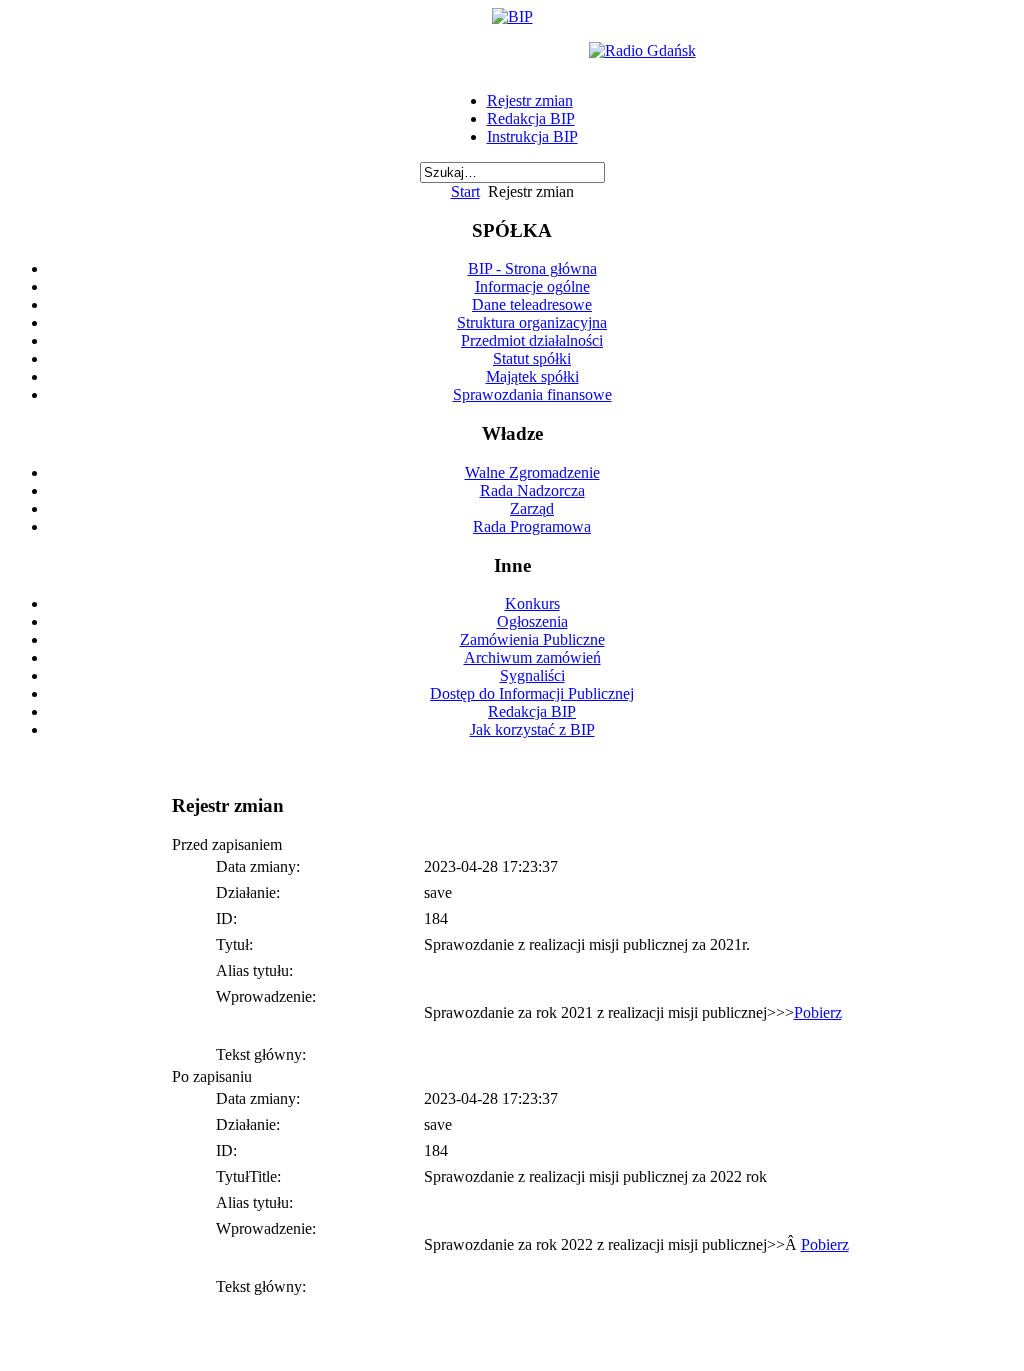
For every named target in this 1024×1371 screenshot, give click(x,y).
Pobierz (818, 1012)
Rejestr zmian (530, 100)
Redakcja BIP (531, 118)
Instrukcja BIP (532, 136)
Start (465, 191)
